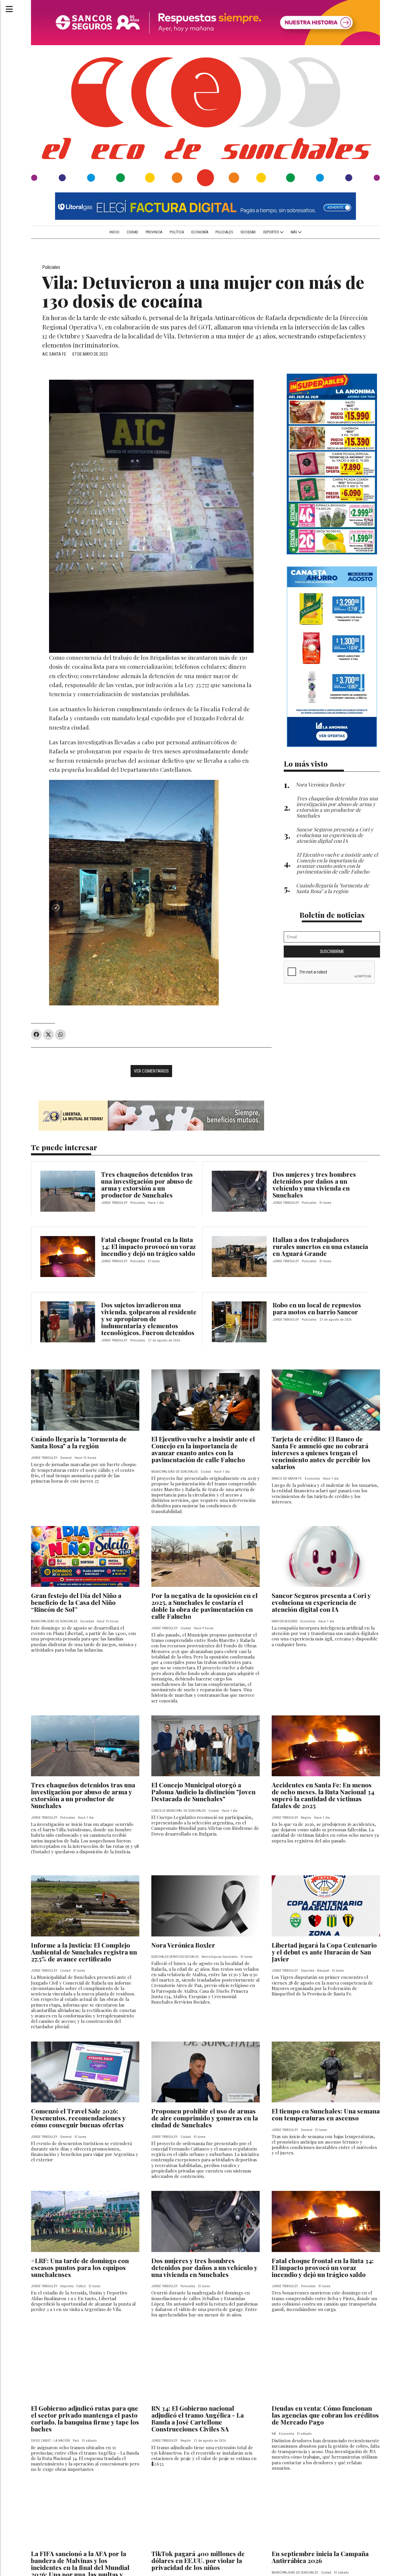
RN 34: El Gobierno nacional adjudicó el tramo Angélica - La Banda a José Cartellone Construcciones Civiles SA (198, 2418)
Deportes (272, 232)
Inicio (114, 232)
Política (177, 232)
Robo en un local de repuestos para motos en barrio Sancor (317, 1308)
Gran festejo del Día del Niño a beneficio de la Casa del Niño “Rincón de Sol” (76, 1602)
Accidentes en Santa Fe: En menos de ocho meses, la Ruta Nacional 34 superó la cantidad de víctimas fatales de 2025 (323, 1795)
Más (294, 232)
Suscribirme (332, 952)
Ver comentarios (151, 1071)
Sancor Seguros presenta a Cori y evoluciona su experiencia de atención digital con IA (321, 1602)
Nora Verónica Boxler (183, 1945)
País (76, 2441)
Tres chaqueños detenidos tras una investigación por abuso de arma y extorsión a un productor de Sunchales (147, 1184)
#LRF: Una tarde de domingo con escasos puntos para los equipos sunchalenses (80, 2267)
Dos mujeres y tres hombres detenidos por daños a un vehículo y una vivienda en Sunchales (314, 1184)
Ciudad (132, 232)
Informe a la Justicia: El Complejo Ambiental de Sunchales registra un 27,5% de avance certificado (84, 1952)
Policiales (224, 232)
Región (306, 1818)
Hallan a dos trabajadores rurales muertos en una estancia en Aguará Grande (320, 1246)
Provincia (154, 232)
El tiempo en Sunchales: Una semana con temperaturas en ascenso (326, 2114)
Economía (200, 232)
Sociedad (248, 232)
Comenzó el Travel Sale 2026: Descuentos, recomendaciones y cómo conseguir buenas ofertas (78, 2118)
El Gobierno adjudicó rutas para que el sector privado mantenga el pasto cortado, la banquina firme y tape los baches (85, 2418)
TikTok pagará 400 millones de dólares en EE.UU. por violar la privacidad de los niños (198, 2560)
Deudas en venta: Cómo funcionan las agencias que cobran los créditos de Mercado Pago (325, 2415)
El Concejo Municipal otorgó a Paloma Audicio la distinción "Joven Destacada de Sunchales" (203, 1792)
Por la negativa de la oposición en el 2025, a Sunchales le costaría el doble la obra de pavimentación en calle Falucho (204, 1606)
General (66, 1458)
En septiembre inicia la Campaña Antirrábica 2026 (320, 2557)
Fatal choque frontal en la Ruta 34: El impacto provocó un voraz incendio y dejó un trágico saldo (148, 1246)
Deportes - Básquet (315, 1971)
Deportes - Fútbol (73, 2286)
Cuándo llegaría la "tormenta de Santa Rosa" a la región (79, 1442)
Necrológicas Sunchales (220, 1957)
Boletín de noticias (332, 915)
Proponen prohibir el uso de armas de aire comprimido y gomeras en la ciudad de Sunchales (205, 2118)
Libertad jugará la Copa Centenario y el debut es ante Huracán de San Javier (324, 1952)
